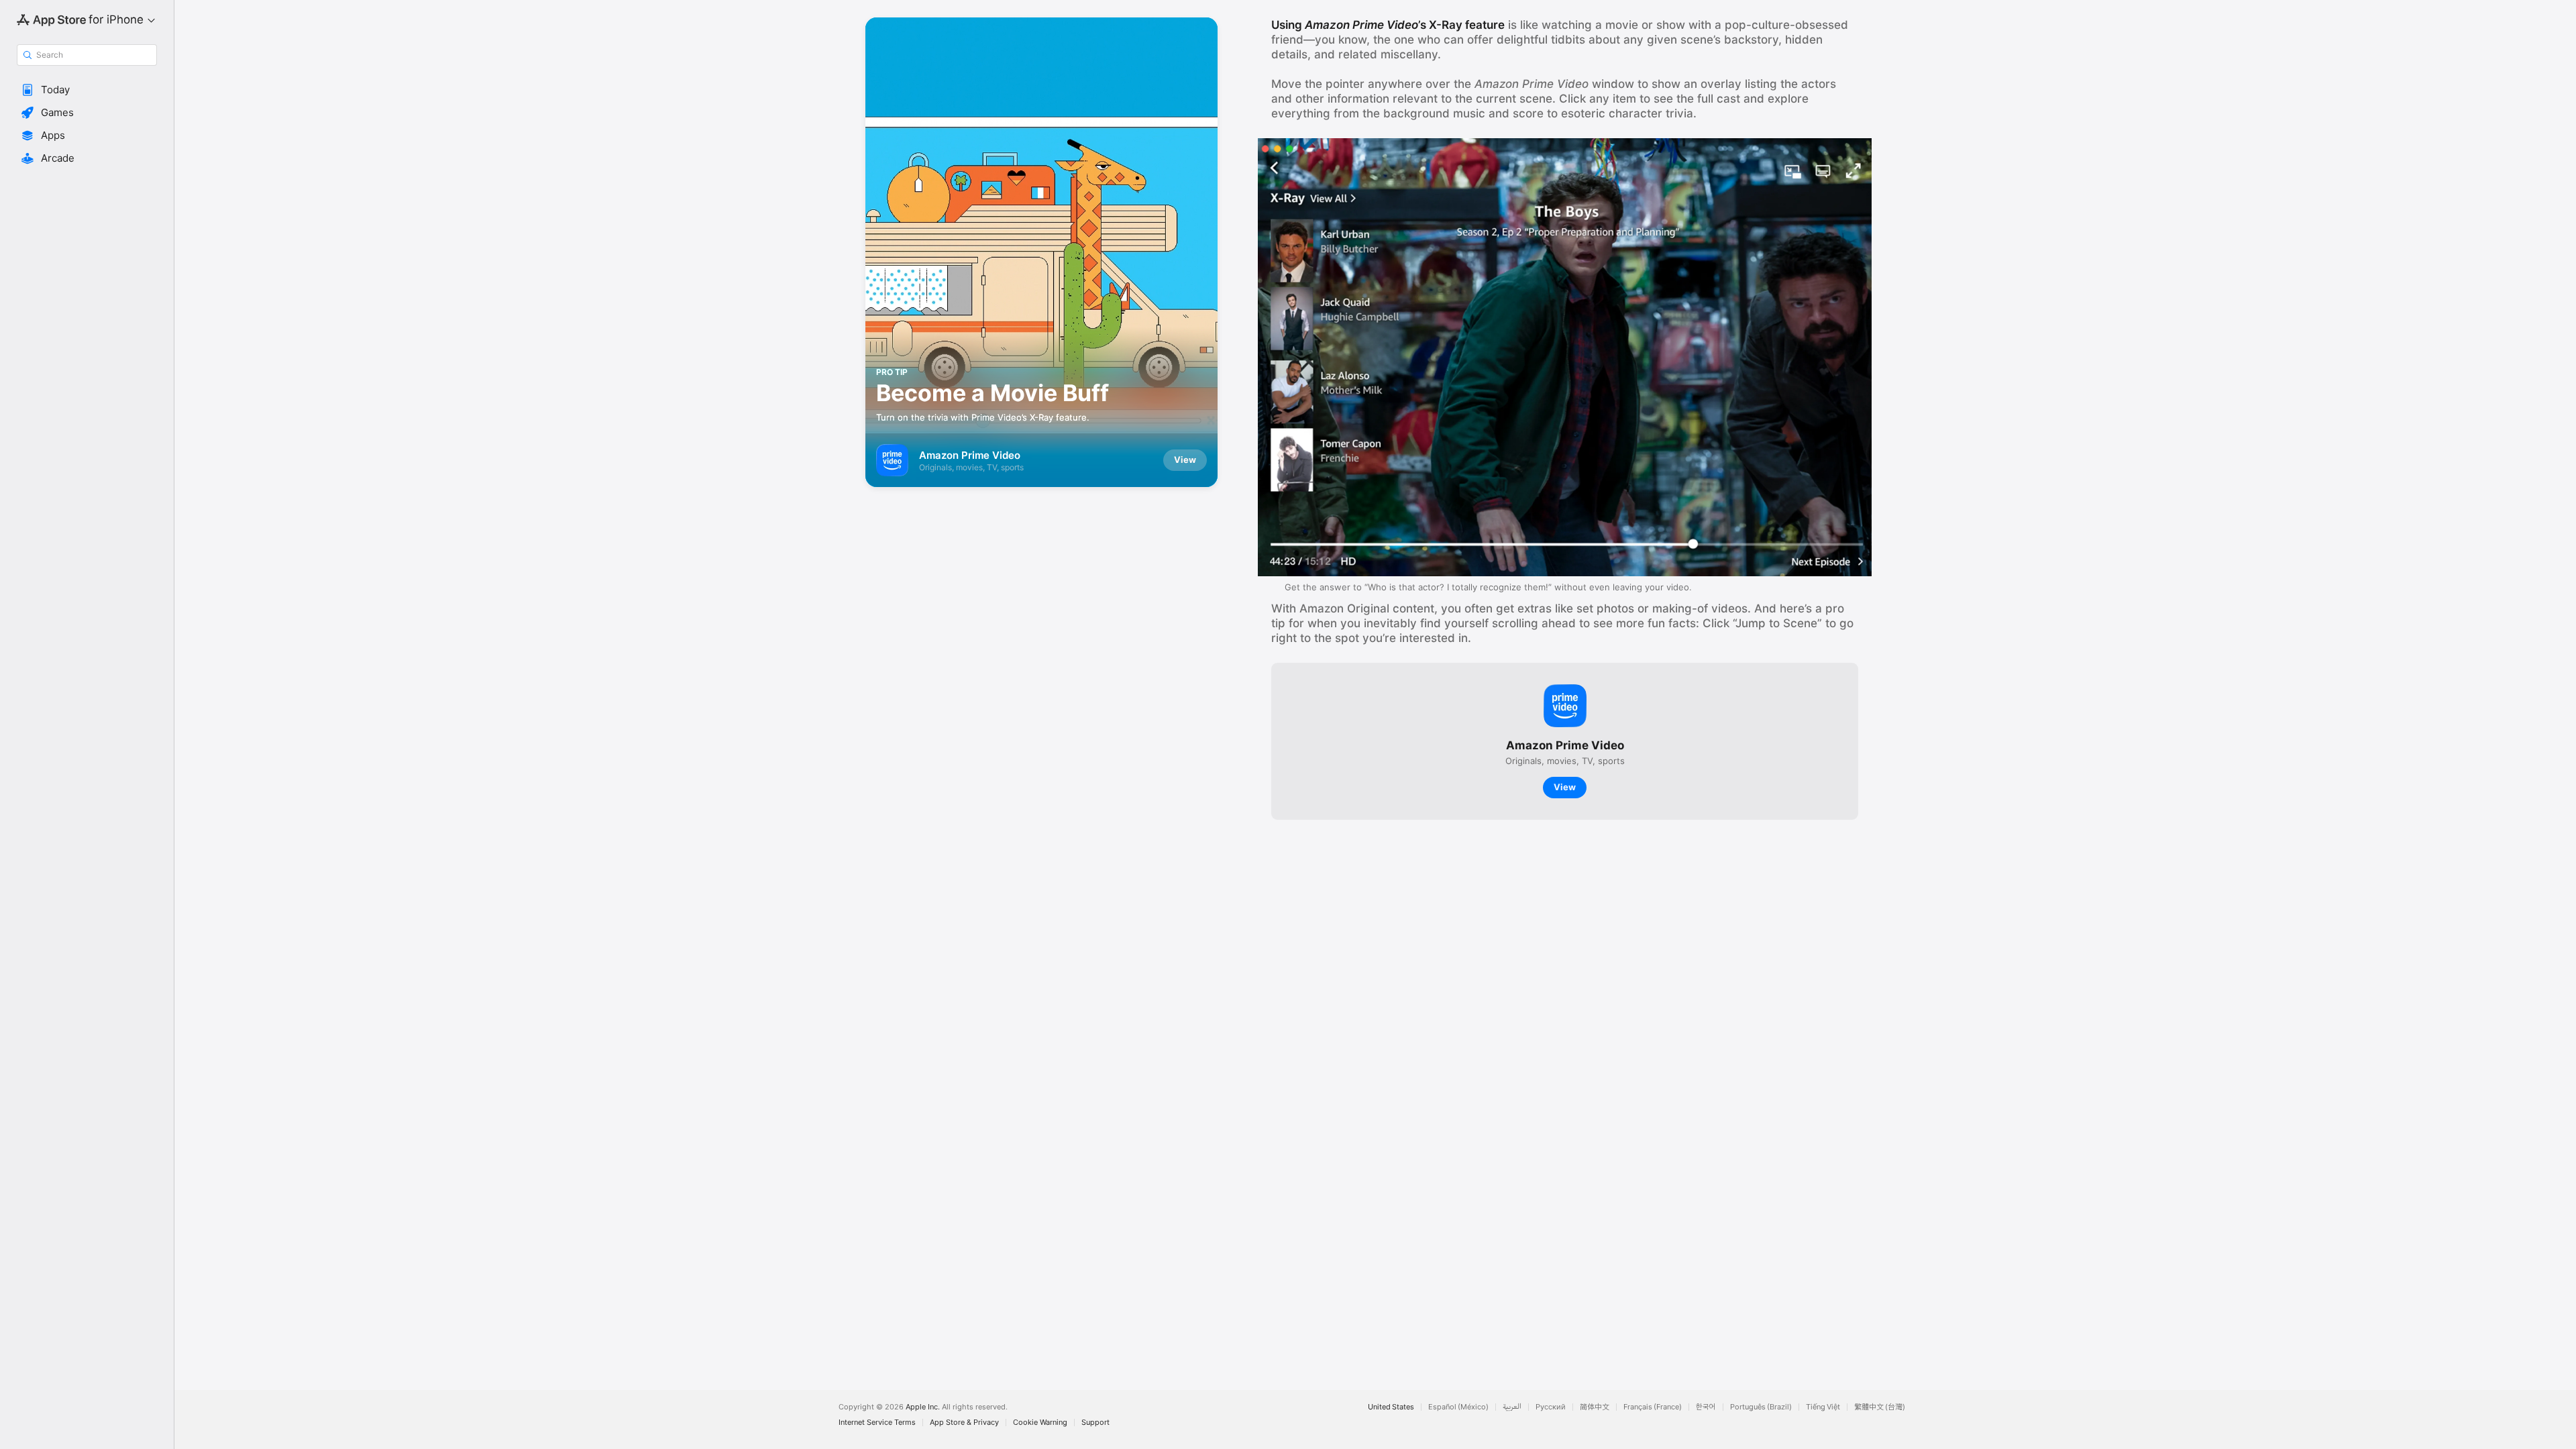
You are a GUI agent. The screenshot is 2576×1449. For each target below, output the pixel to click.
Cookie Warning (1040, 1423)
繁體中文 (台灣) (1880, 1407)
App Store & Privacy (964, 1423)
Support (1095, 1423)
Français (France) (1653, 1407)
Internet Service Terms (877, 1423)
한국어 (1706, 1407)
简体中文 (1595, 1407)
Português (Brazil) (1761, 1407)
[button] (87, 90)
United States (1391, 1407)
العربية (1512, 1407)
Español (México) (1458, 1407)
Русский (1551, 1407)
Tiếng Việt (1823, 1407)
